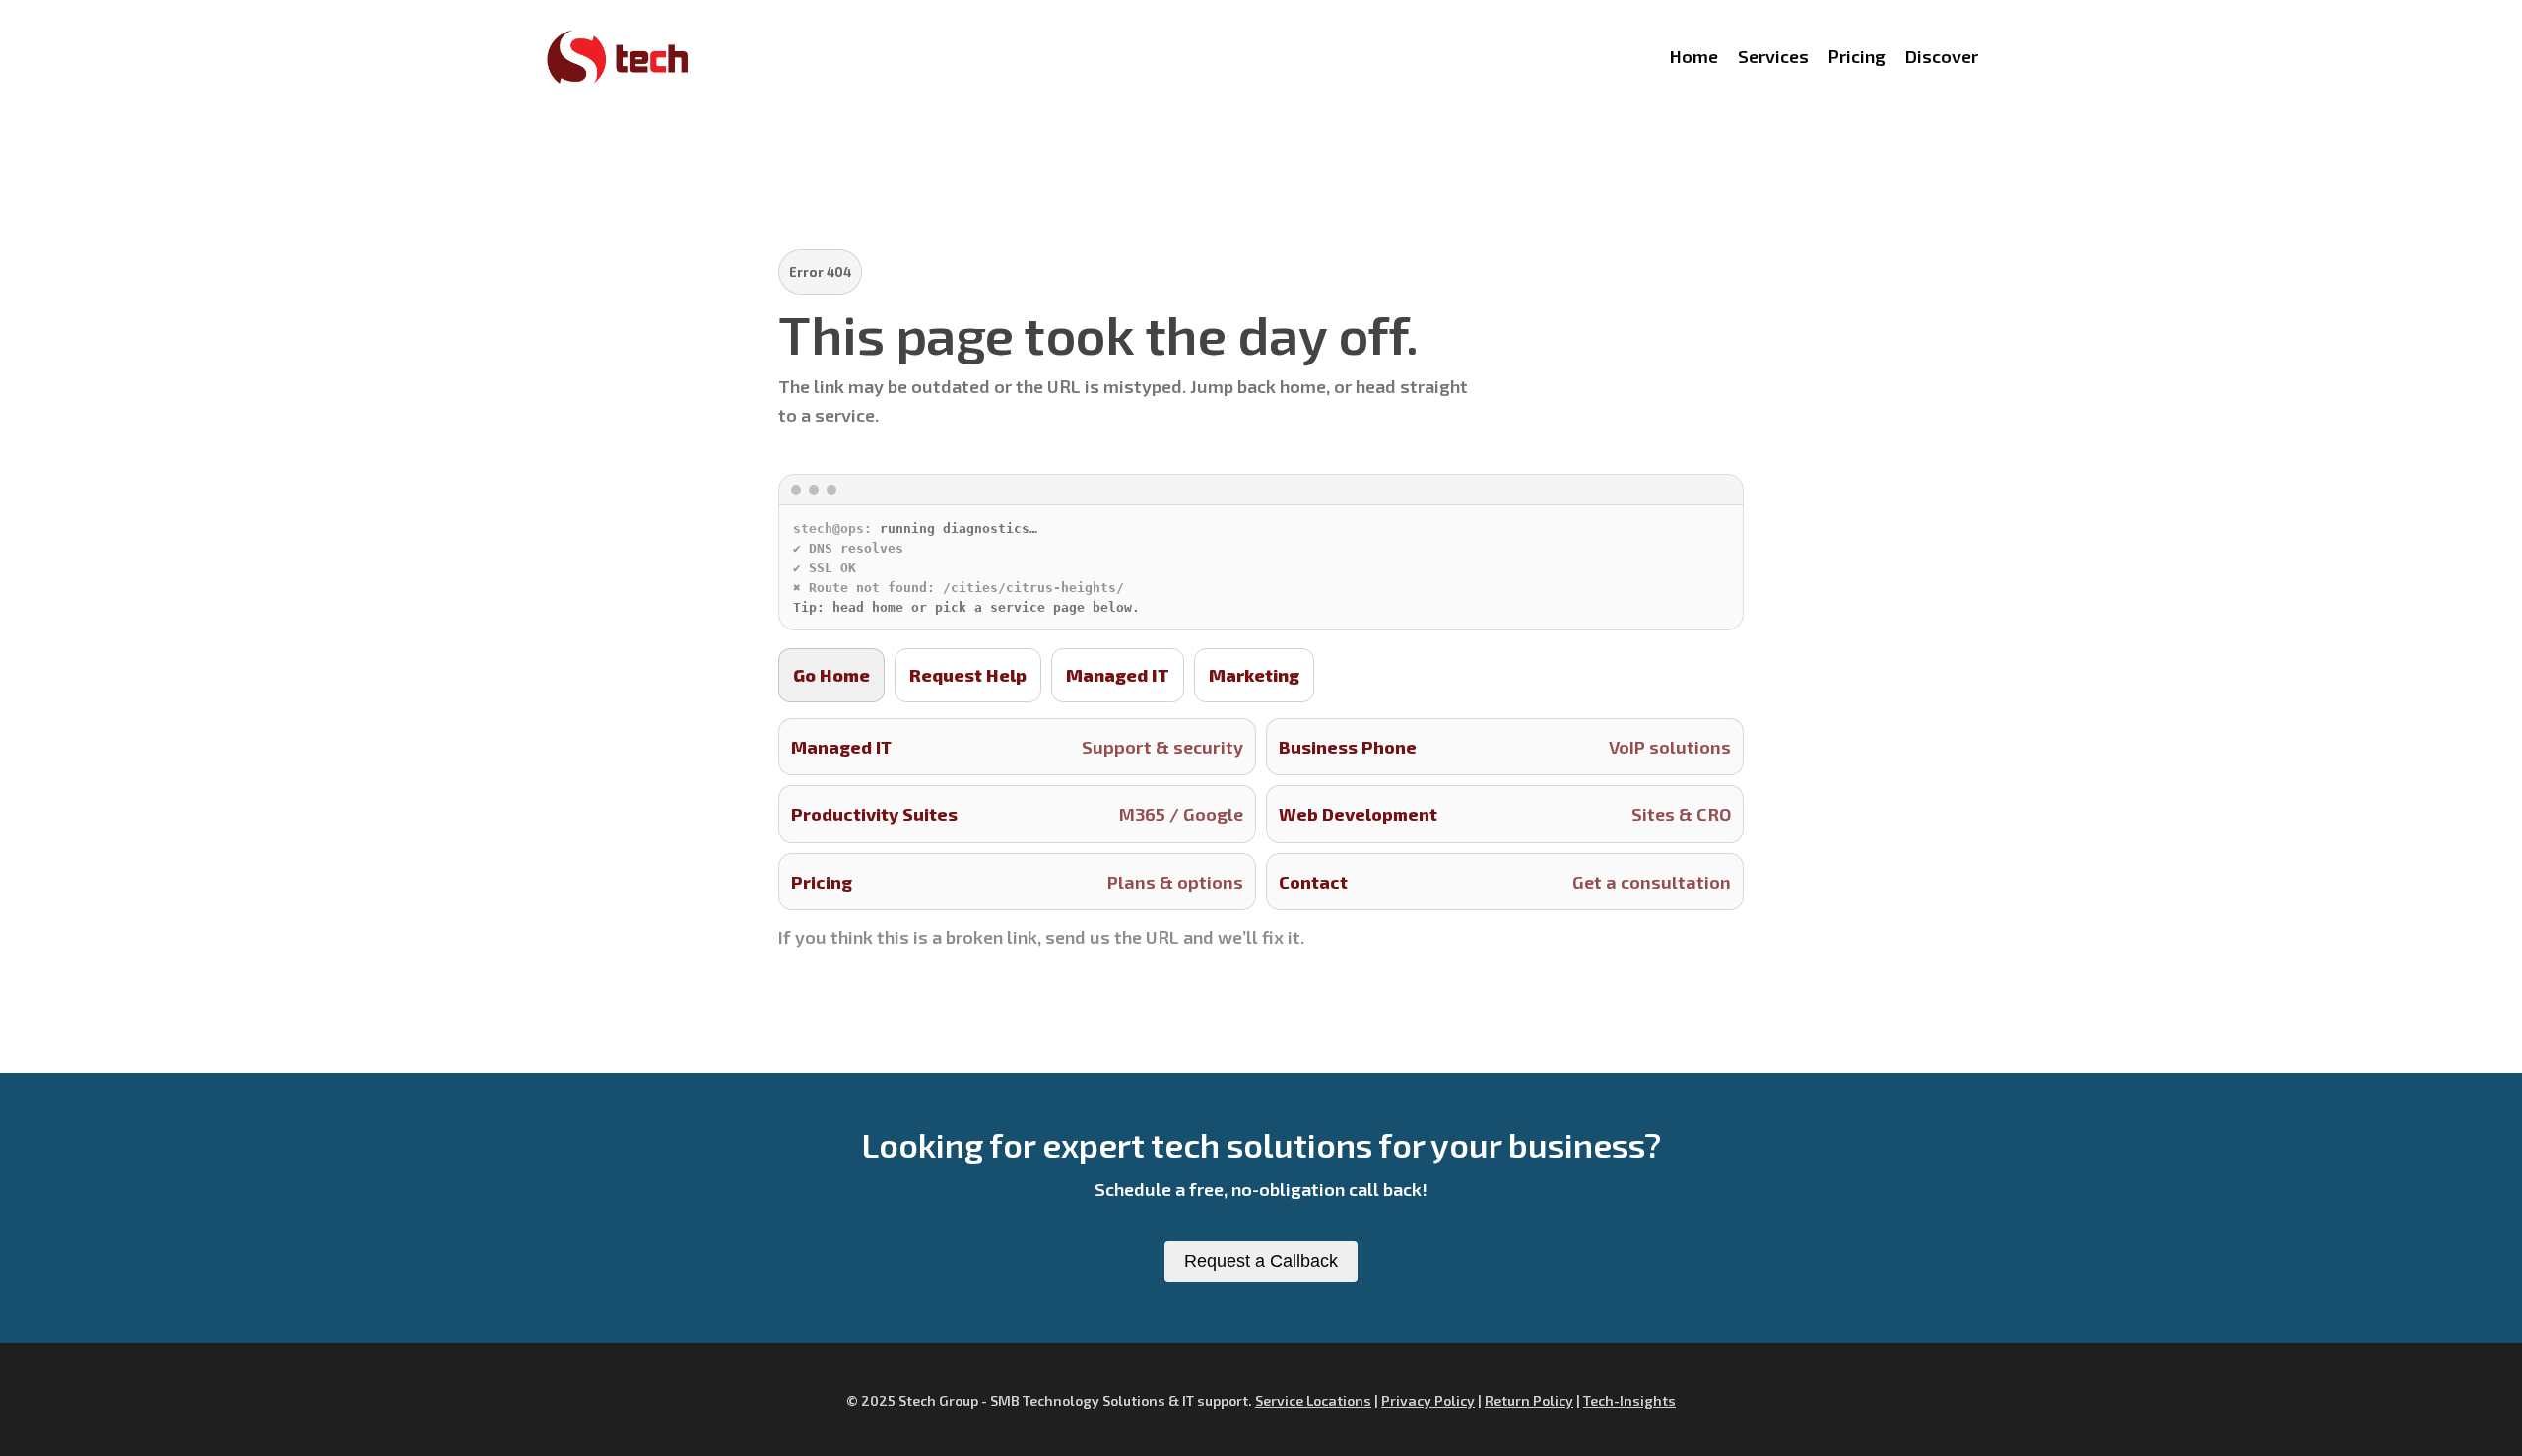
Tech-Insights (1629, 1400)
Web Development (1505, 814)
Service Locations (1313, 1400)
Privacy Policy (1428, 1400)
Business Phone (1505, 747)
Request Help (968, 675)
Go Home (831, 675)
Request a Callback (1261, 1261)
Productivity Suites (1017, 814)
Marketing (1254, 675)
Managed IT (1118, 675)
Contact (1505, 882)
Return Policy (1529, 1400)
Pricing (1017, 882)
